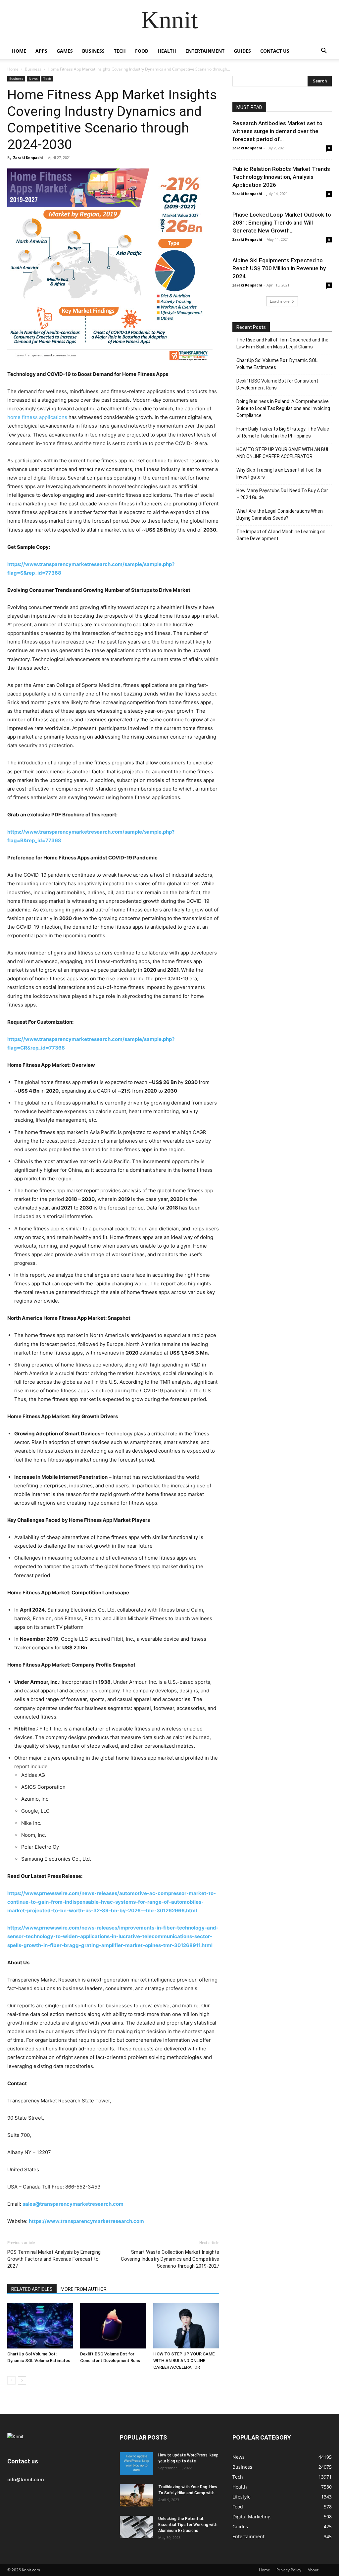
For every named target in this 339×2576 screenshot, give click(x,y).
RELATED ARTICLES (32, 2289)
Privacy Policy (289, 2570)
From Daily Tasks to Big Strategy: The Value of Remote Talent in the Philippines (283, 432)
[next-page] (22, 2380)
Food (142, 51)
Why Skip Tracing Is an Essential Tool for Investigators (279, 473)
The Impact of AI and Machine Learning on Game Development (281, 535)
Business (93, 51)
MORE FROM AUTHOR (84, 2289)
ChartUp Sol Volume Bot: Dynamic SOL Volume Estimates (277, 364)
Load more (280, 301)
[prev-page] (11, 2380)
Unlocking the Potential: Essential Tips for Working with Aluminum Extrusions (188, 2525)
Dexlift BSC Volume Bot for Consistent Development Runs (277, 384)
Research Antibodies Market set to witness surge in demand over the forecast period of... (277, 131)
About (313, 2570)
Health (167, 51)
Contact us (275, 51)
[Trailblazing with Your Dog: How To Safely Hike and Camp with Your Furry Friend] (136, 2495)
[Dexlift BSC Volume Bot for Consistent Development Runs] (113, 2325)
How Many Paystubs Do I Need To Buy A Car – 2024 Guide (282, 494)
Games (65, 51)
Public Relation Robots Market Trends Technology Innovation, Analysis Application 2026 (281, 177)
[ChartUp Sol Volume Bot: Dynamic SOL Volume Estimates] (40, 2325)
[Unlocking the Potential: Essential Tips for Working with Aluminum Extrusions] (136, 2527)
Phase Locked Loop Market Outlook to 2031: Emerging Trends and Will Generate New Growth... (282, 223)
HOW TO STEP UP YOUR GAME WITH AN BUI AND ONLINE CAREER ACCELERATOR (184, 2361)
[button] (324, 52)
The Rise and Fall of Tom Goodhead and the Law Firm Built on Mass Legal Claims (282, 343)
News (33, 78)
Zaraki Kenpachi (28, 157)
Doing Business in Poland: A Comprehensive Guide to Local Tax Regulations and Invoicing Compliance (283, 408)
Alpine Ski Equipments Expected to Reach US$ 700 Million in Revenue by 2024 (279, 268)
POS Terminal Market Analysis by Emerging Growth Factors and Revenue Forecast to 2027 (54, 2259)
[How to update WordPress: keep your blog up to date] (136, 2464)
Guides (242, 51)
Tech (120, 51)
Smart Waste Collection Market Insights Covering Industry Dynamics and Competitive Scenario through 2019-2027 (170, 2259)
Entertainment (205, 51)
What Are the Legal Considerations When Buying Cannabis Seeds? (280, 515)
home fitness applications (37, 417)
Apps (41, 51)
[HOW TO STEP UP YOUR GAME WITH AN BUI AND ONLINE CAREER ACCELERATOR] (186, 2325)
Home (19, 51)
